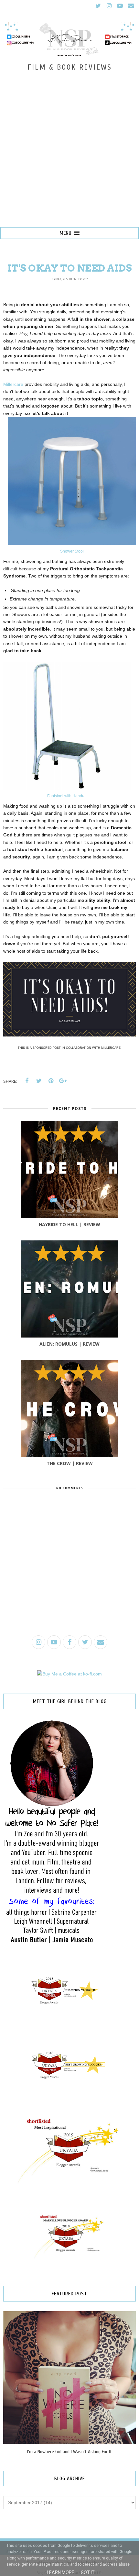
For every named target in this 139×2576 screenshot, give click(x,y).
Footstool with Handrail (67, 796)
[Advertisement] (69, 154)
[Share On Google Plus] (63, 1081)
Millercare (13, 384)
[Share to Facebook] (27, 1081)
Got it (88, 2572)
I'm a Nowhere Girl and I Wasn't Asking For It (69, 2452)
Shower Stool (72, 551)
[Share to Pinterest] (51, 1081)
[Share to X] (39, 1081)
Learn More (61, 2572)
